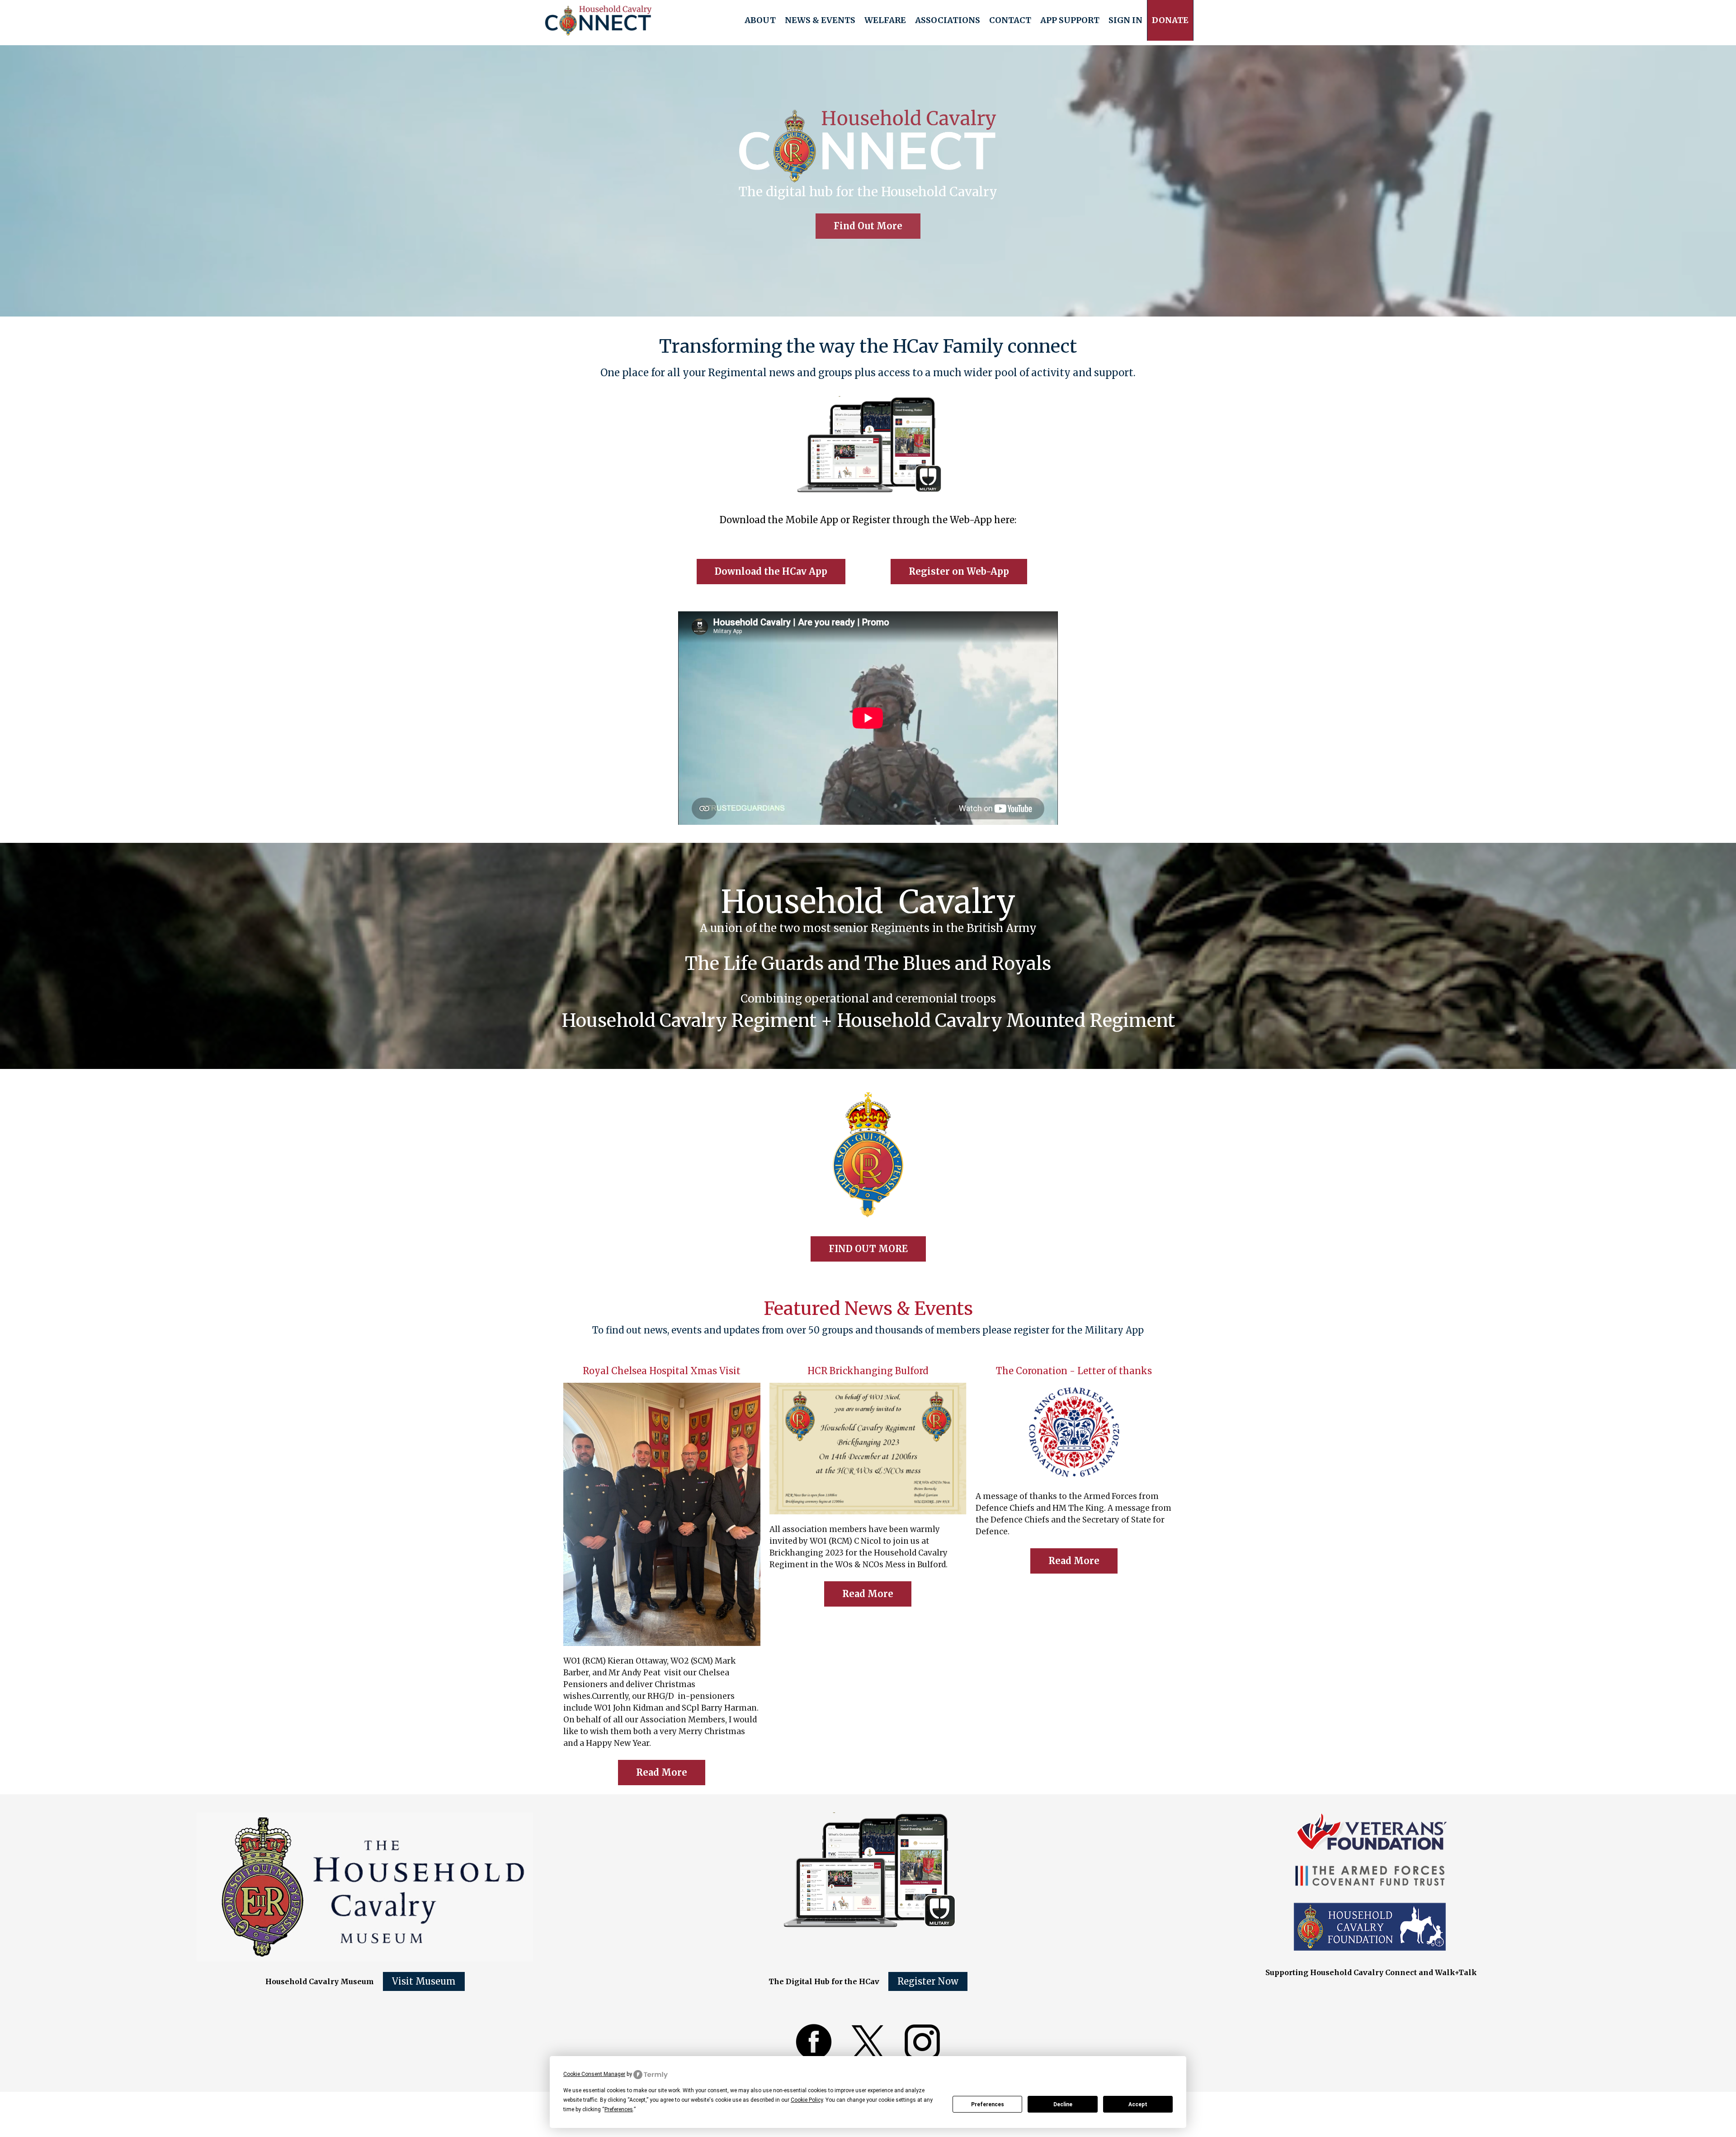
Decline (1063, 2104)
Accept (1138, 2104)
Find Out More (868, 226)
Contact (1010, 20)
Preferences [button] (619, 2109)
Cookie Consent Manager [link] (594, 2074)
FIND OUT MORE (868, 1249)
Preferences (988, 2104)
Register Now (928, 1981)
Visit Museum (424, 1981)
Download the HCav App (771, 571)
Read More (662, 1772)
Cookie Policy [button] (807, 2100)
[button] (760, 20)
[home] (598, 20)
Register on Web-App (959, 571)
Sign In (1125, 20)
